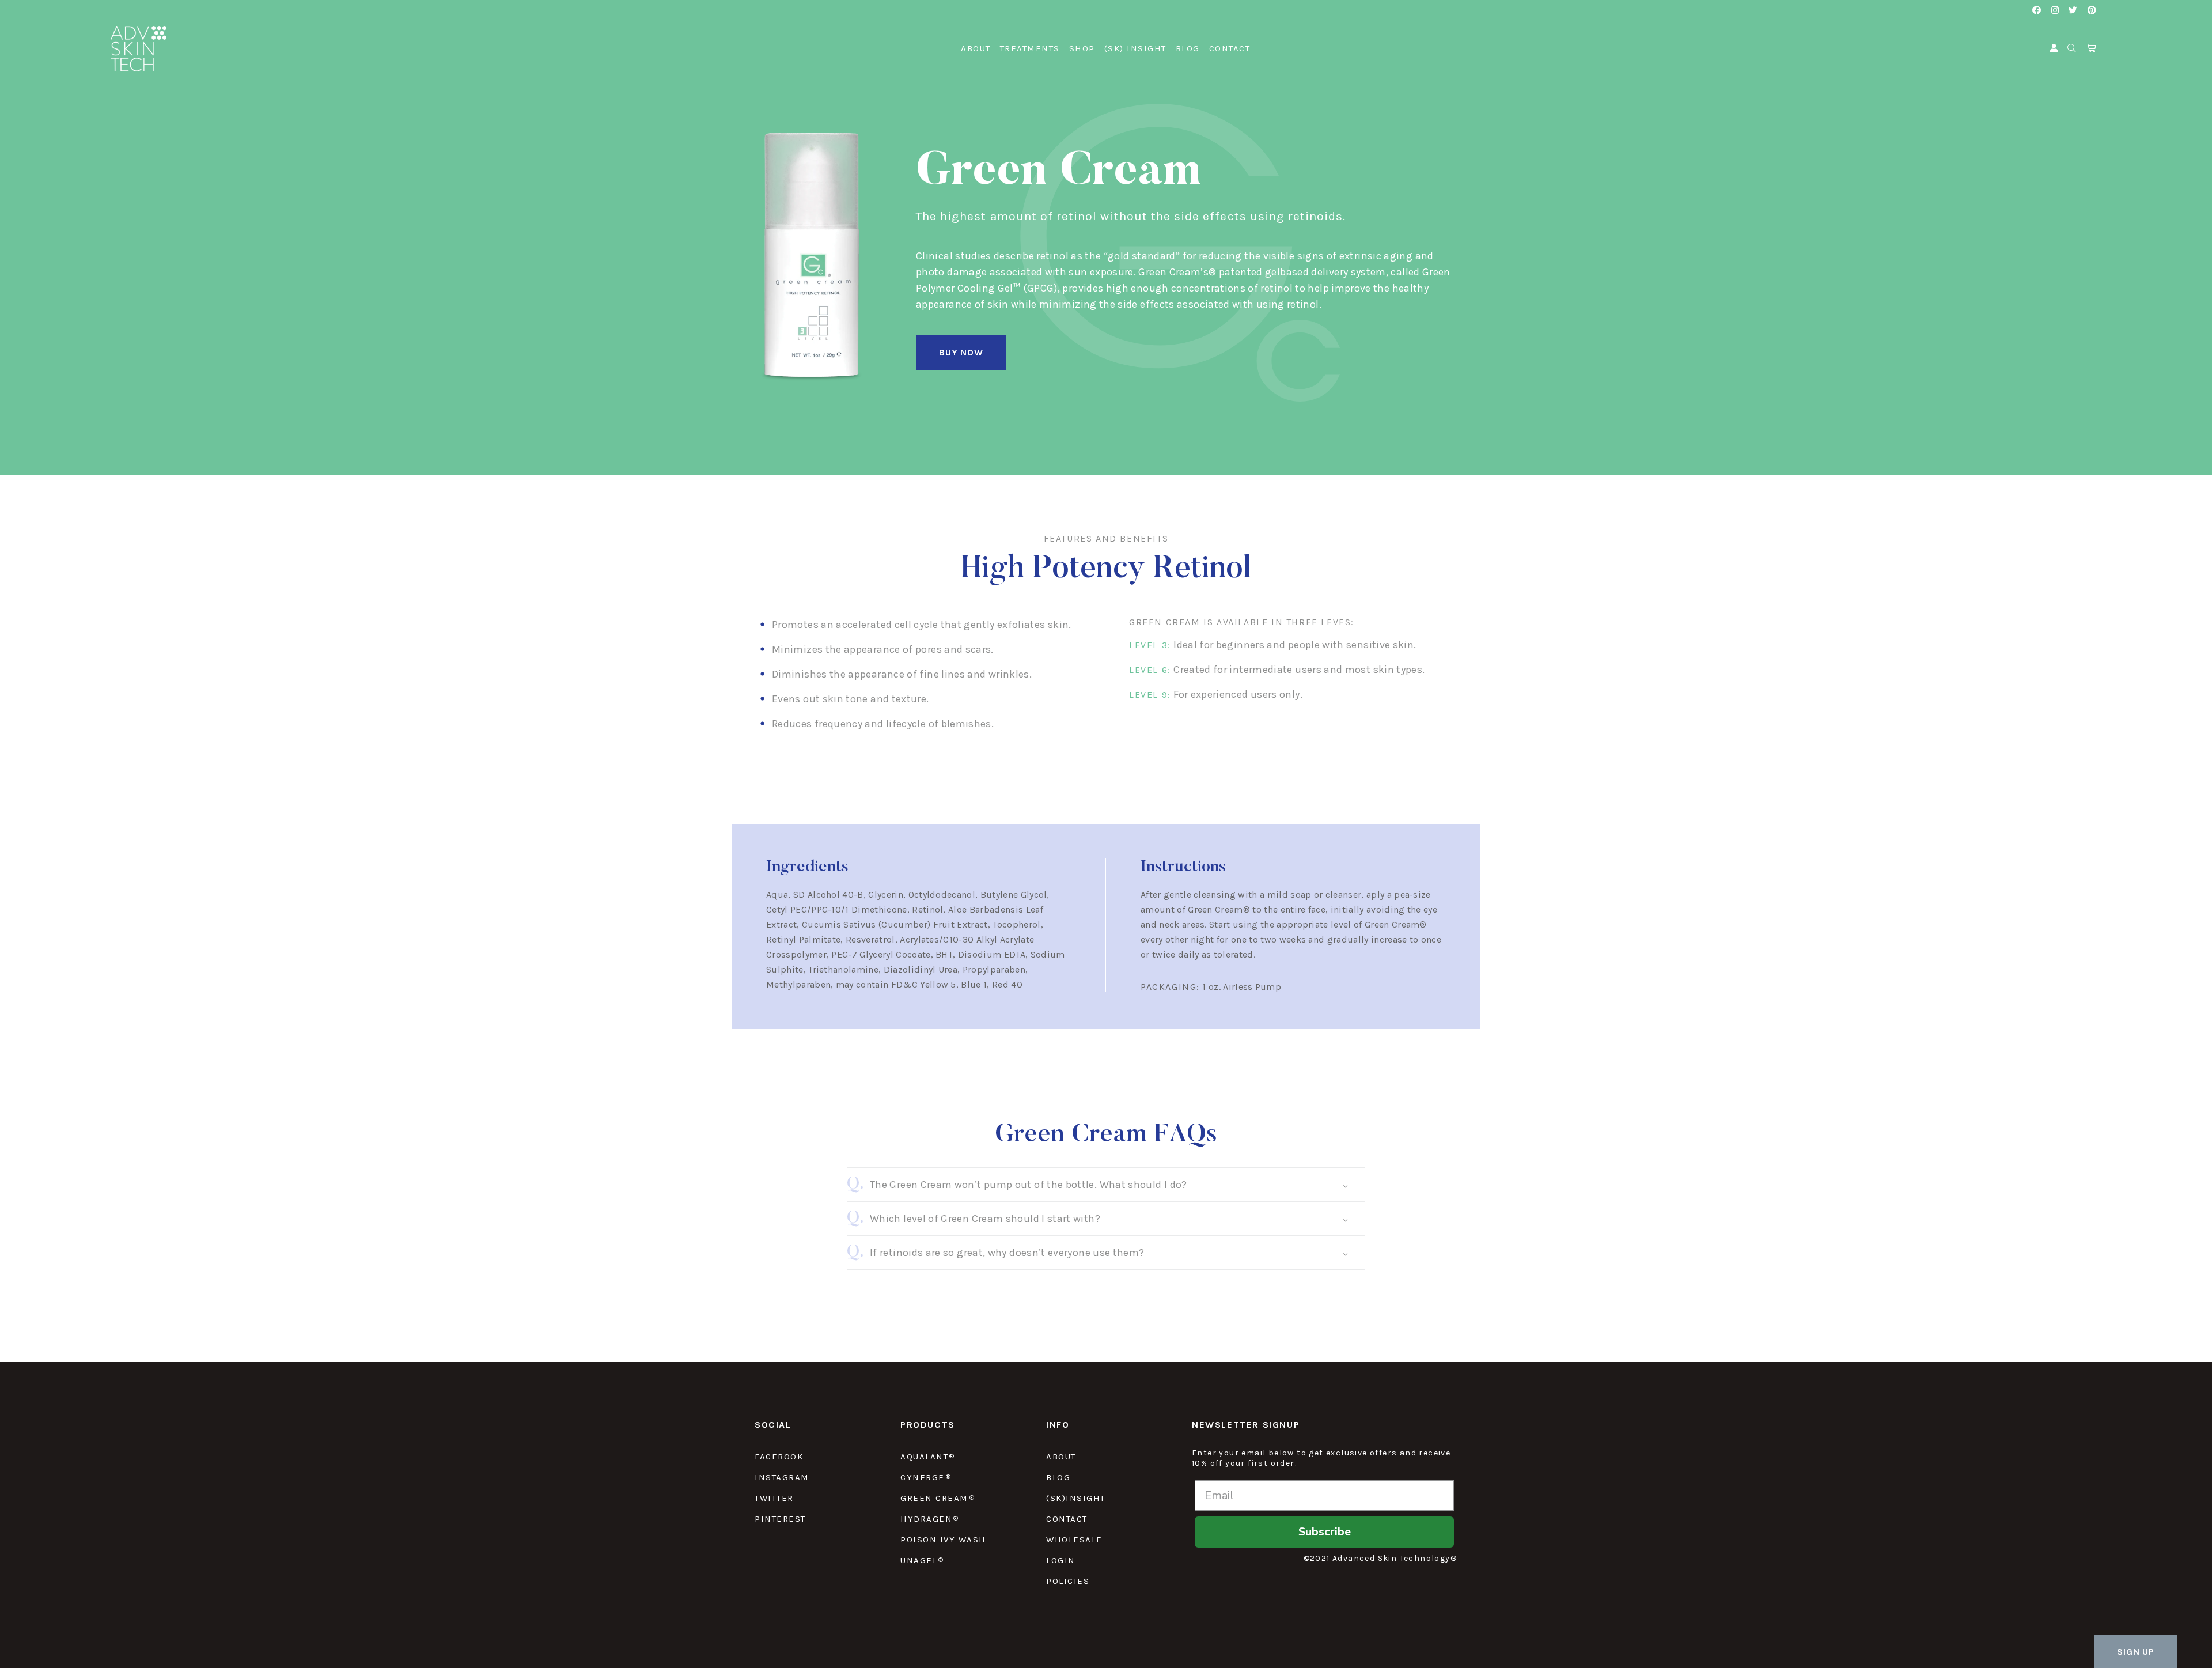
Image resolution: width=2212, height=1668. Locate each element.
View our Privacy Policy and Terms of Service (1054, 982)
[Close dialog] (1225, 643)
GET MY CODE (1106, 1007)
